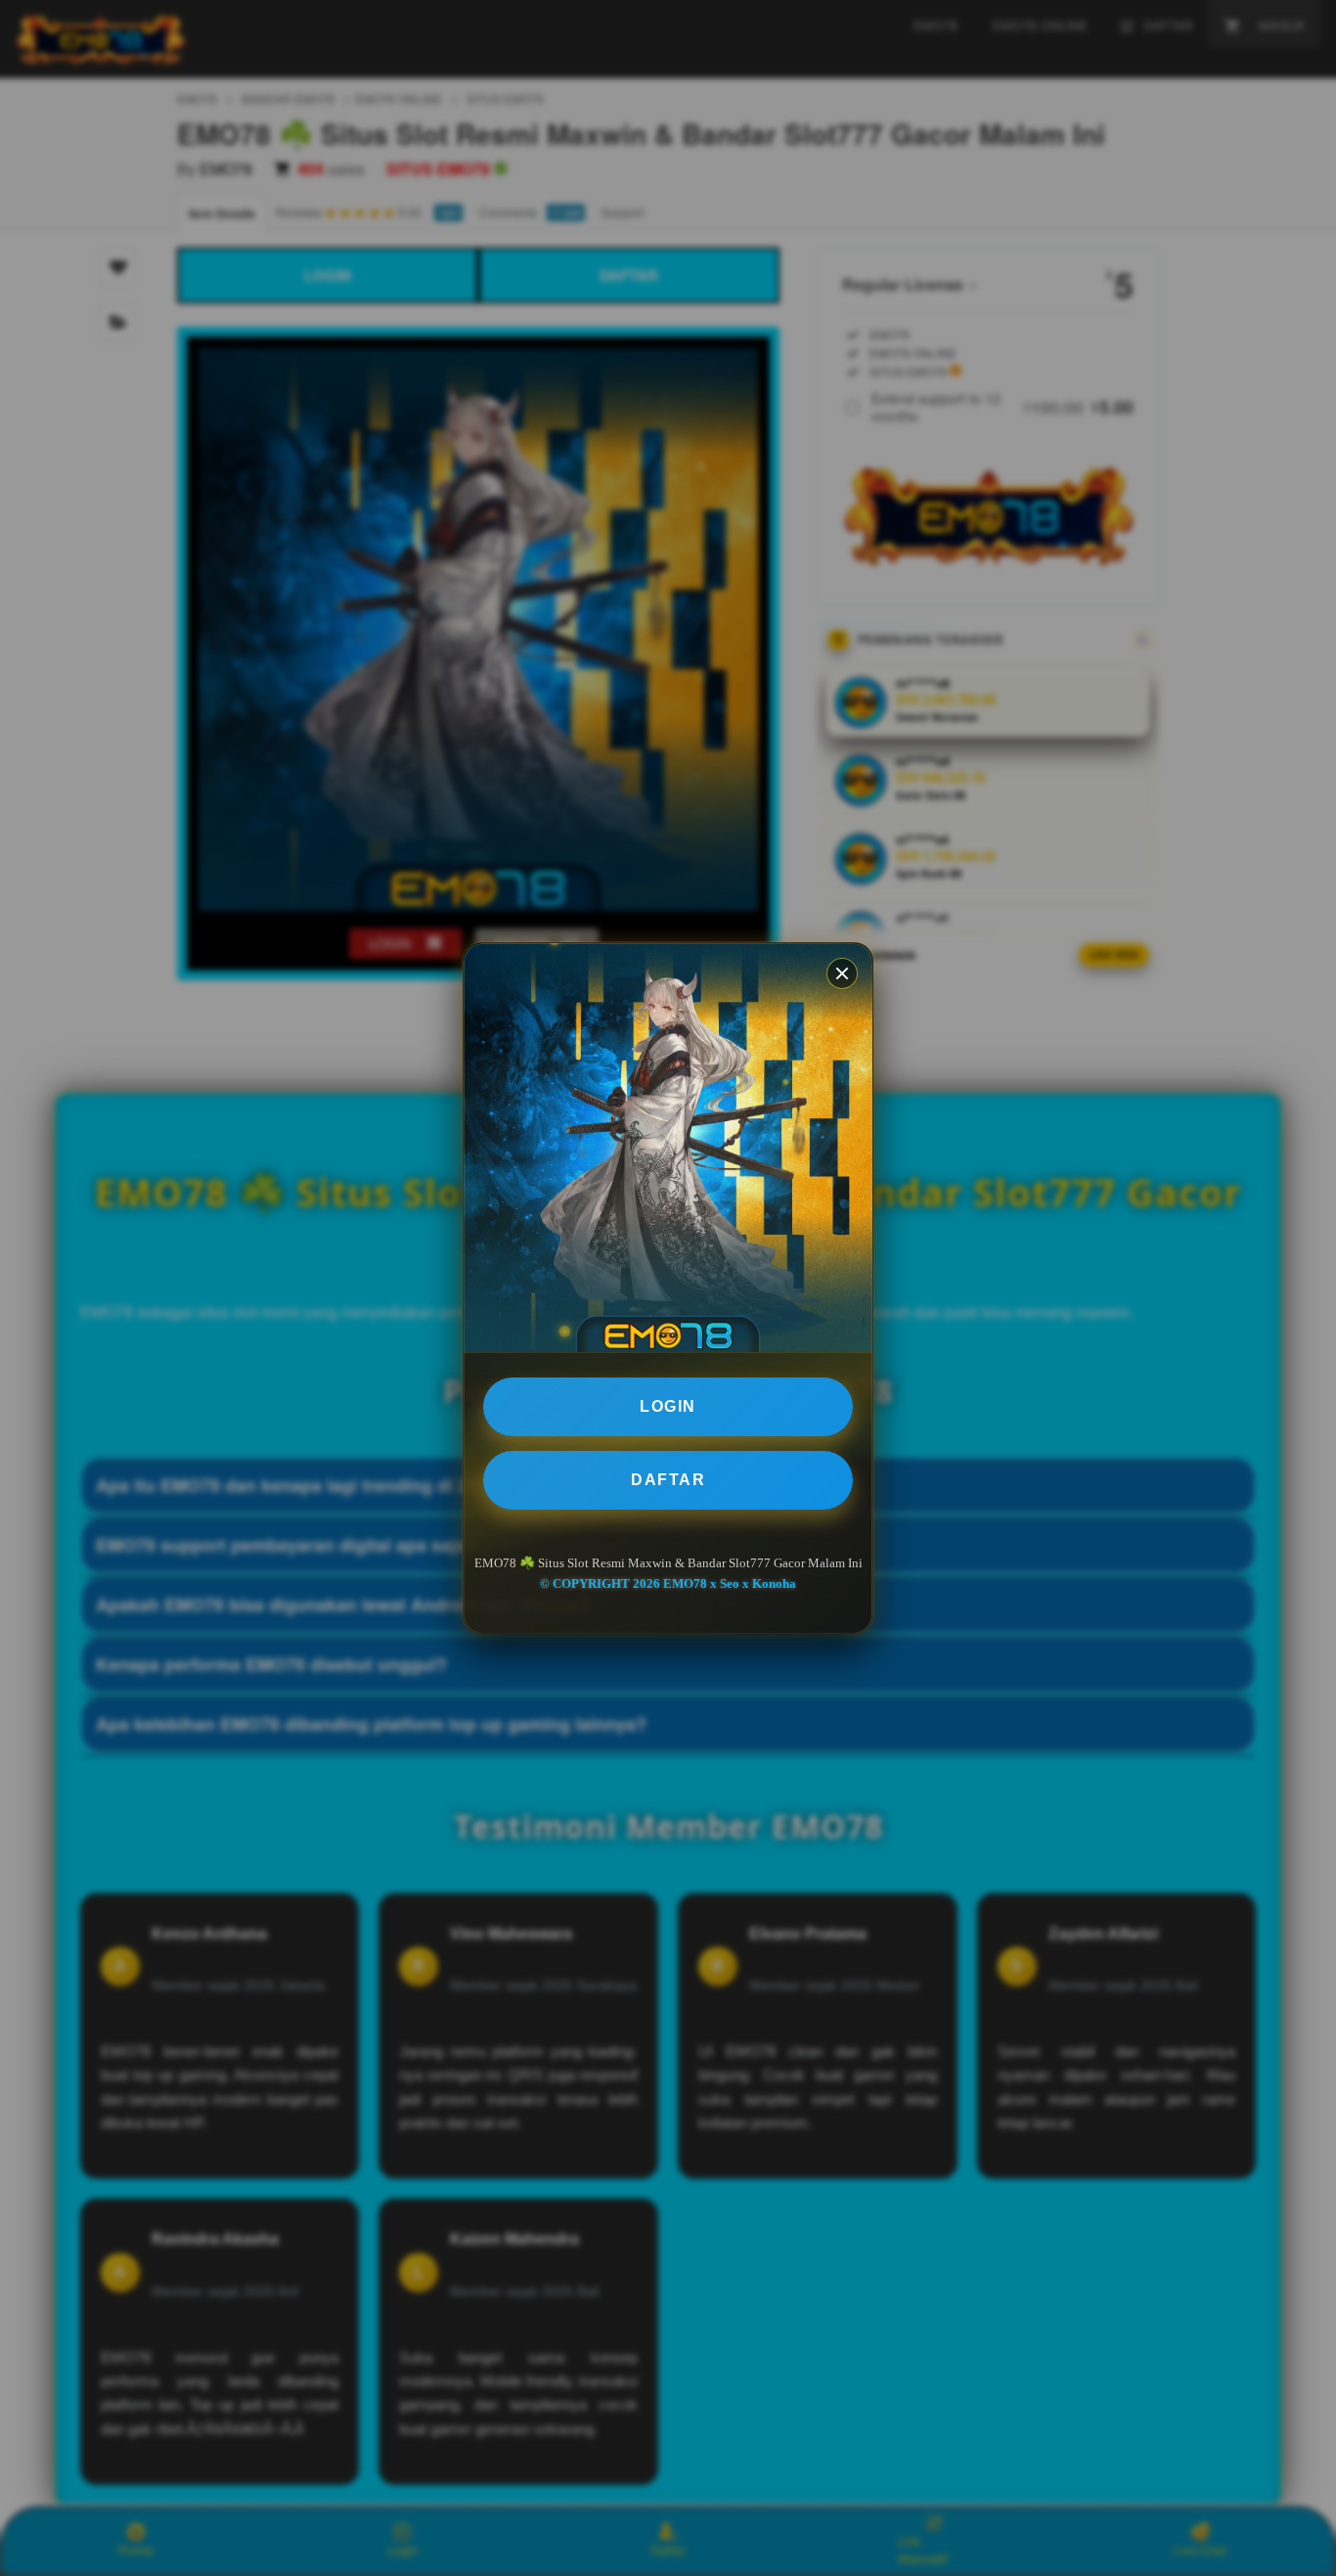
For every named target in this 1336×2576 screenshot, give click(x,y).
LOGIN (668, 1406)
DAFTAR (668, 1480)
